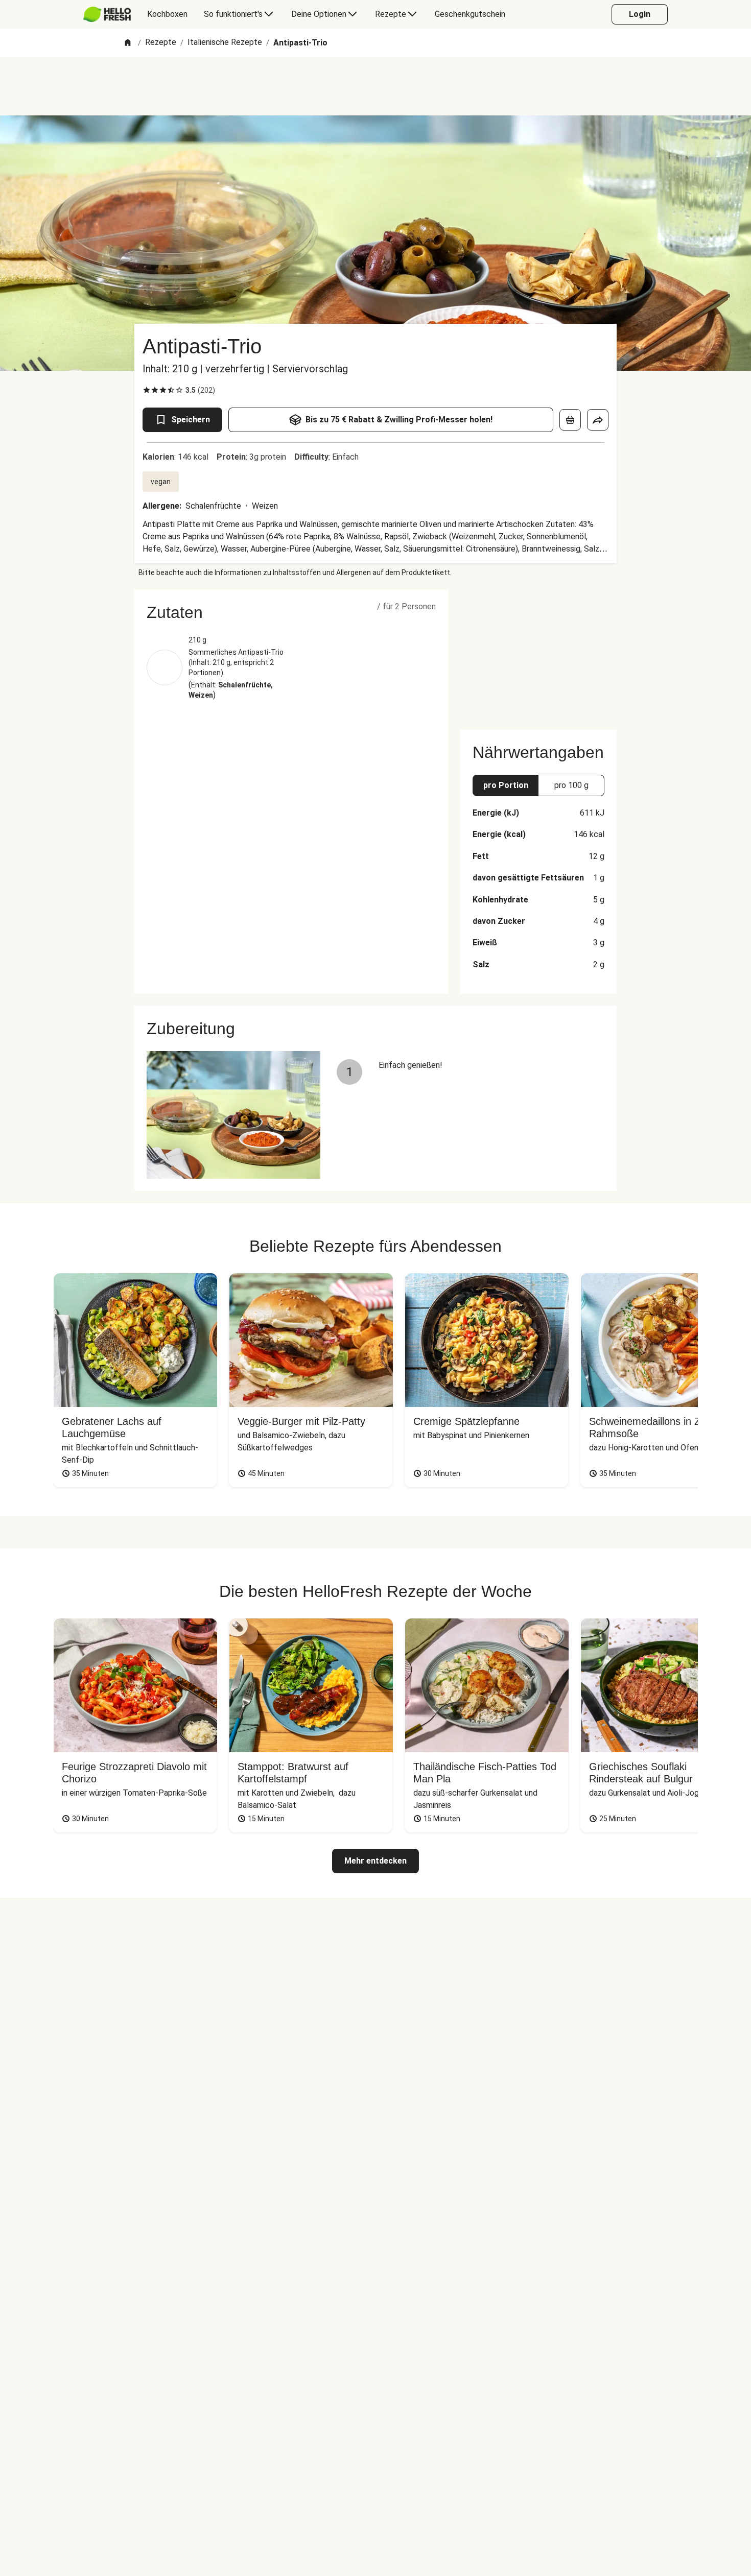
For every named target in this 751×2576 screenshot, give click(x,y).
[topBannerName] (375, 86)
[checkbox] (147, 390)
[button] (291, 612)
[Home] (128, 43)
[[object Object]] (570, 420)
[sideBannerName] (538, 654)
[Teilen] (598, 420)
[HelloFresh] (107, 14)
